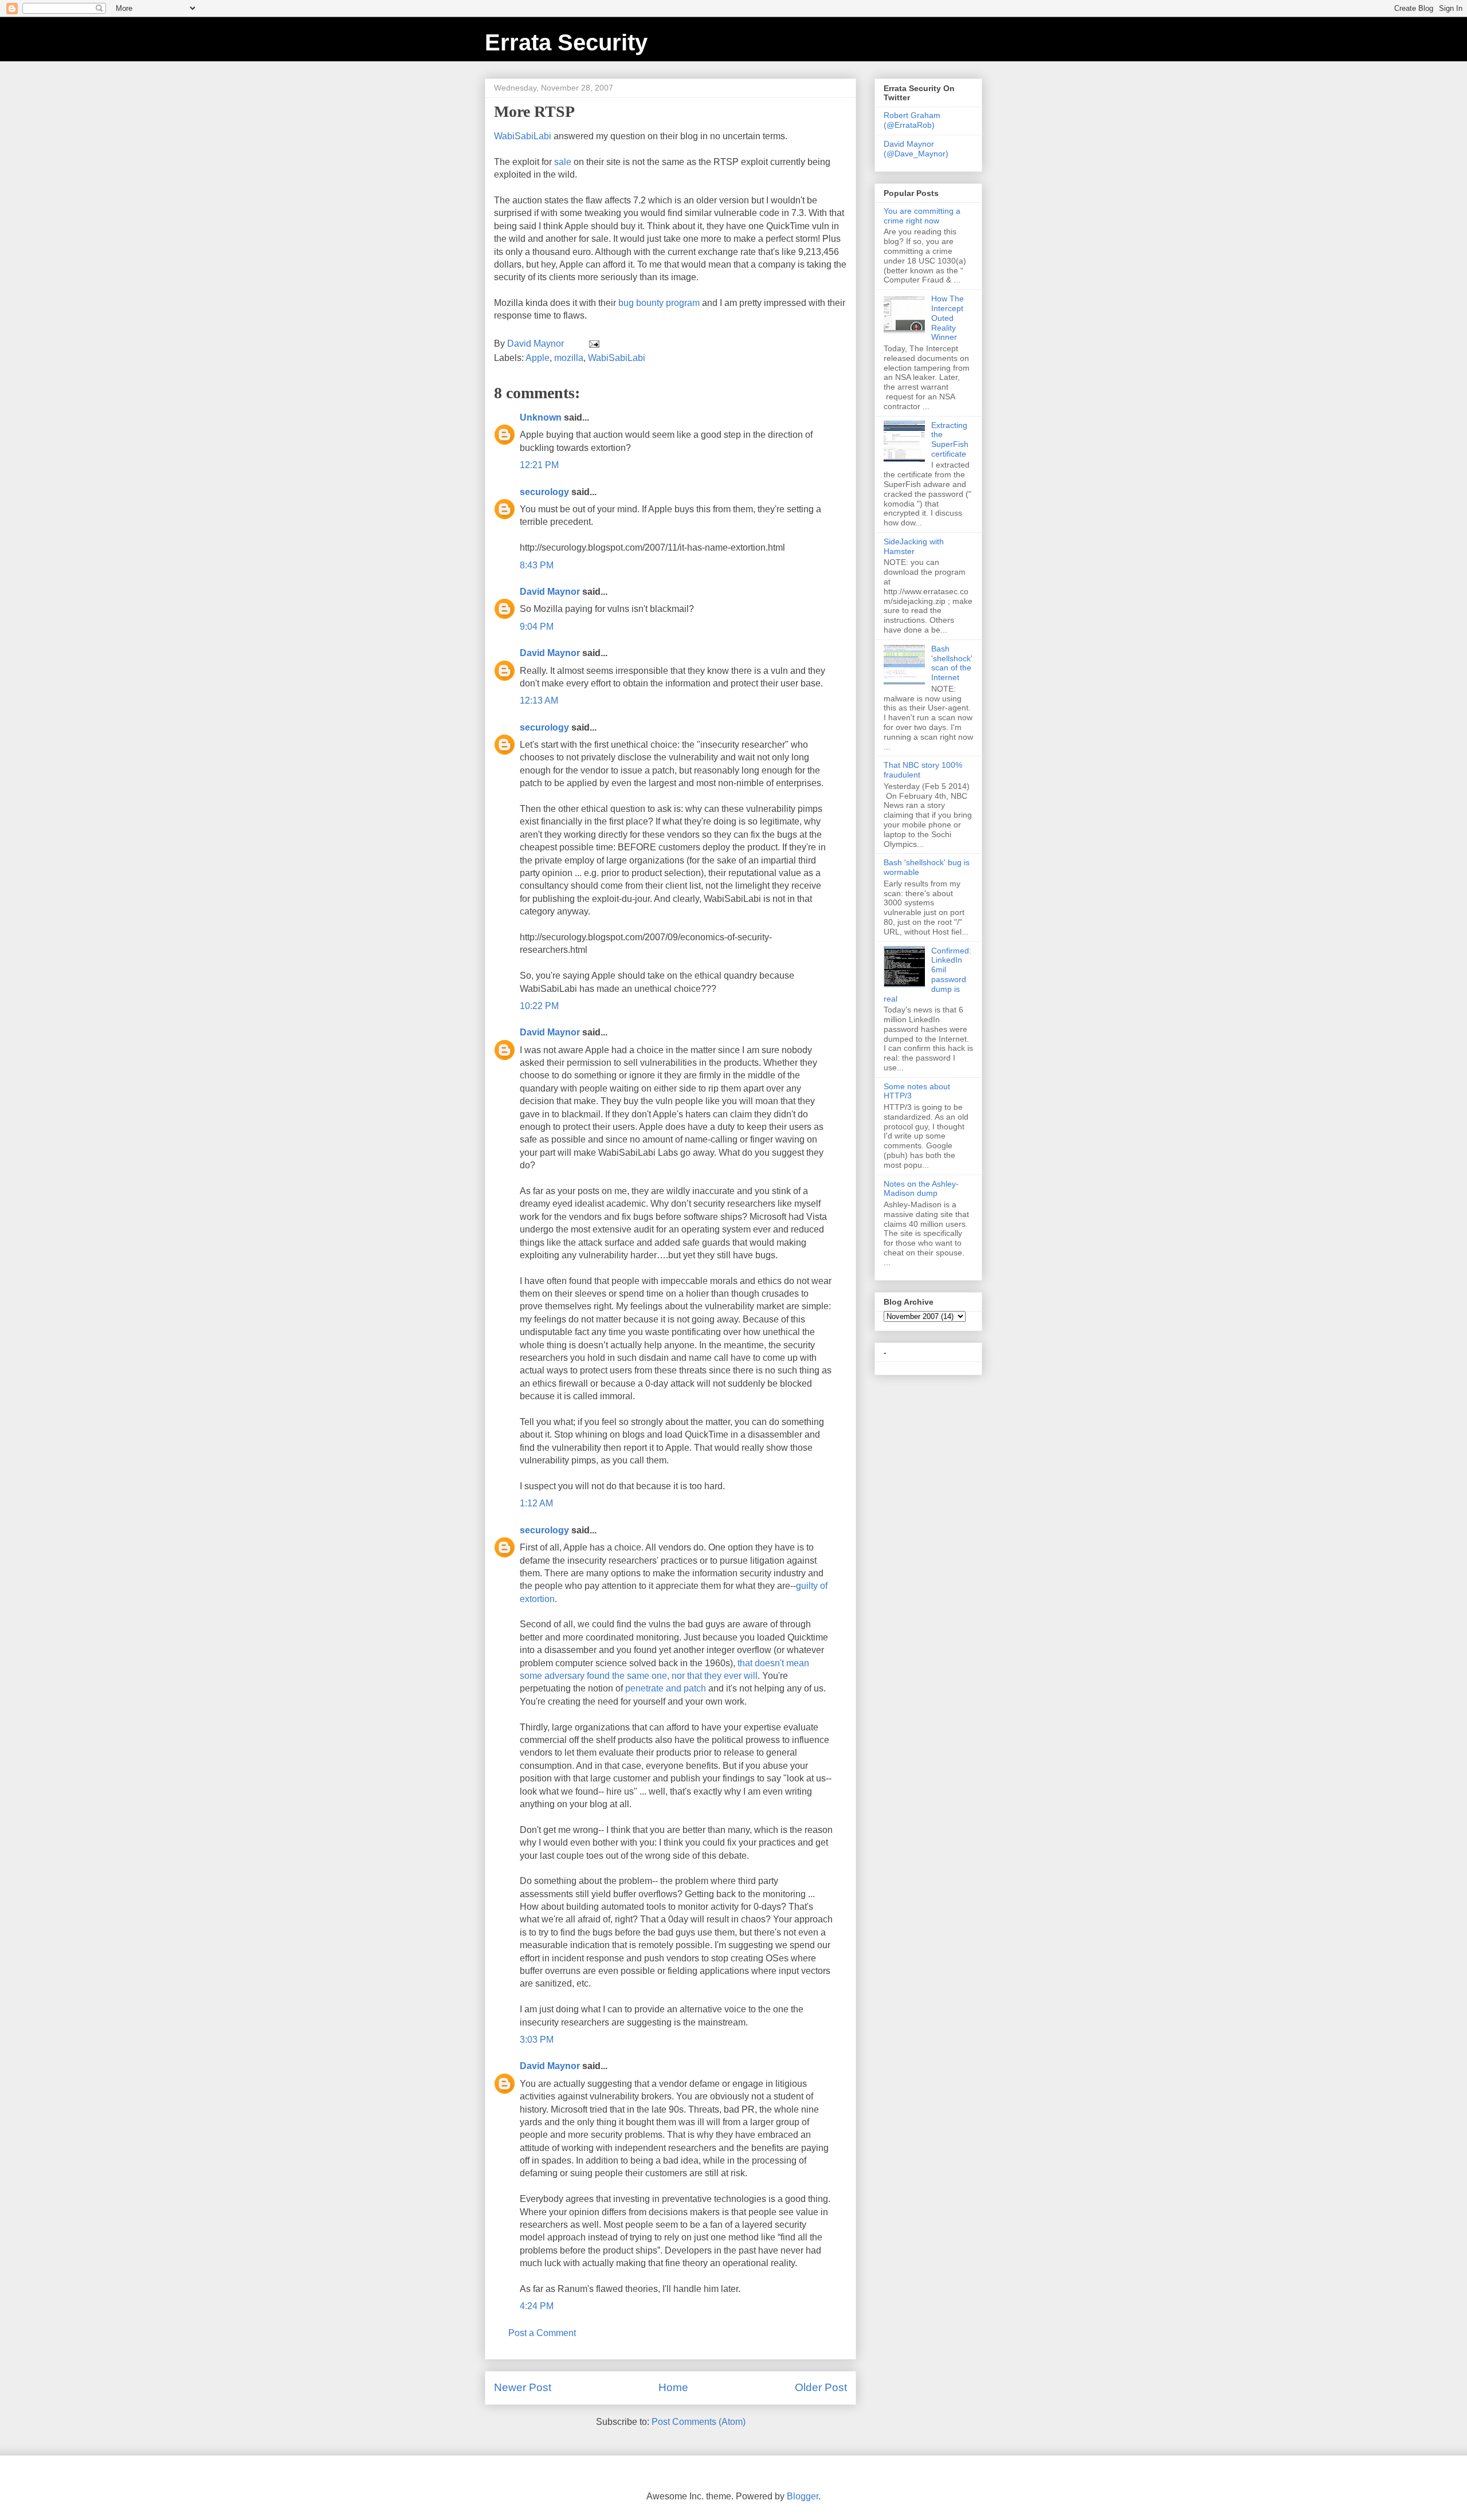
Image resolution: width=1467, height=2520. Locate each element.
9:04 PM (537, 627)
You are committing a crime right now (922, 216)
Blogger (803, 2496)
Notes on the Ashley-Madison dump (921, 1189)
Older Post (821, 2387)
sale (563, 162)
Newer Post (523, 2387)
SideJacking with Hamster (914, 546)
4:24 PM (537, 2306)
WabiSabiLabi (617, 358)
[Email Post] (593, 344)
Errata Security (566, 42)
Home (673, 2387)
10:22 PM (539, 1006)
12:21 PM (539, 465)
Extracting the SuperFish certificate (950, 439)
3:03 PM (537, 2040)
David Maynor (550, 592)
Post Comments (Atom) (699, 2422)
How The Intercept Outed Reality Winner (948, 318)
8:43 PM (537, 565)
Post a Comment (542, 2333)
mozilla (569, 358)
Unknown (541, 417)
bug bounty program (660, 303)
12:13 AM (539, 700)
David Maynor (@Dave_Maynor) (916, 149)
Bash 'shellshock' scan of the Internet (952, 663)
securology (544, 492)
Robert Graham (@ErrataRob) (912, 120)
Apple (538, 358)
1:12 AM (536, 1503)
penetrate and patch (666, 1688)
